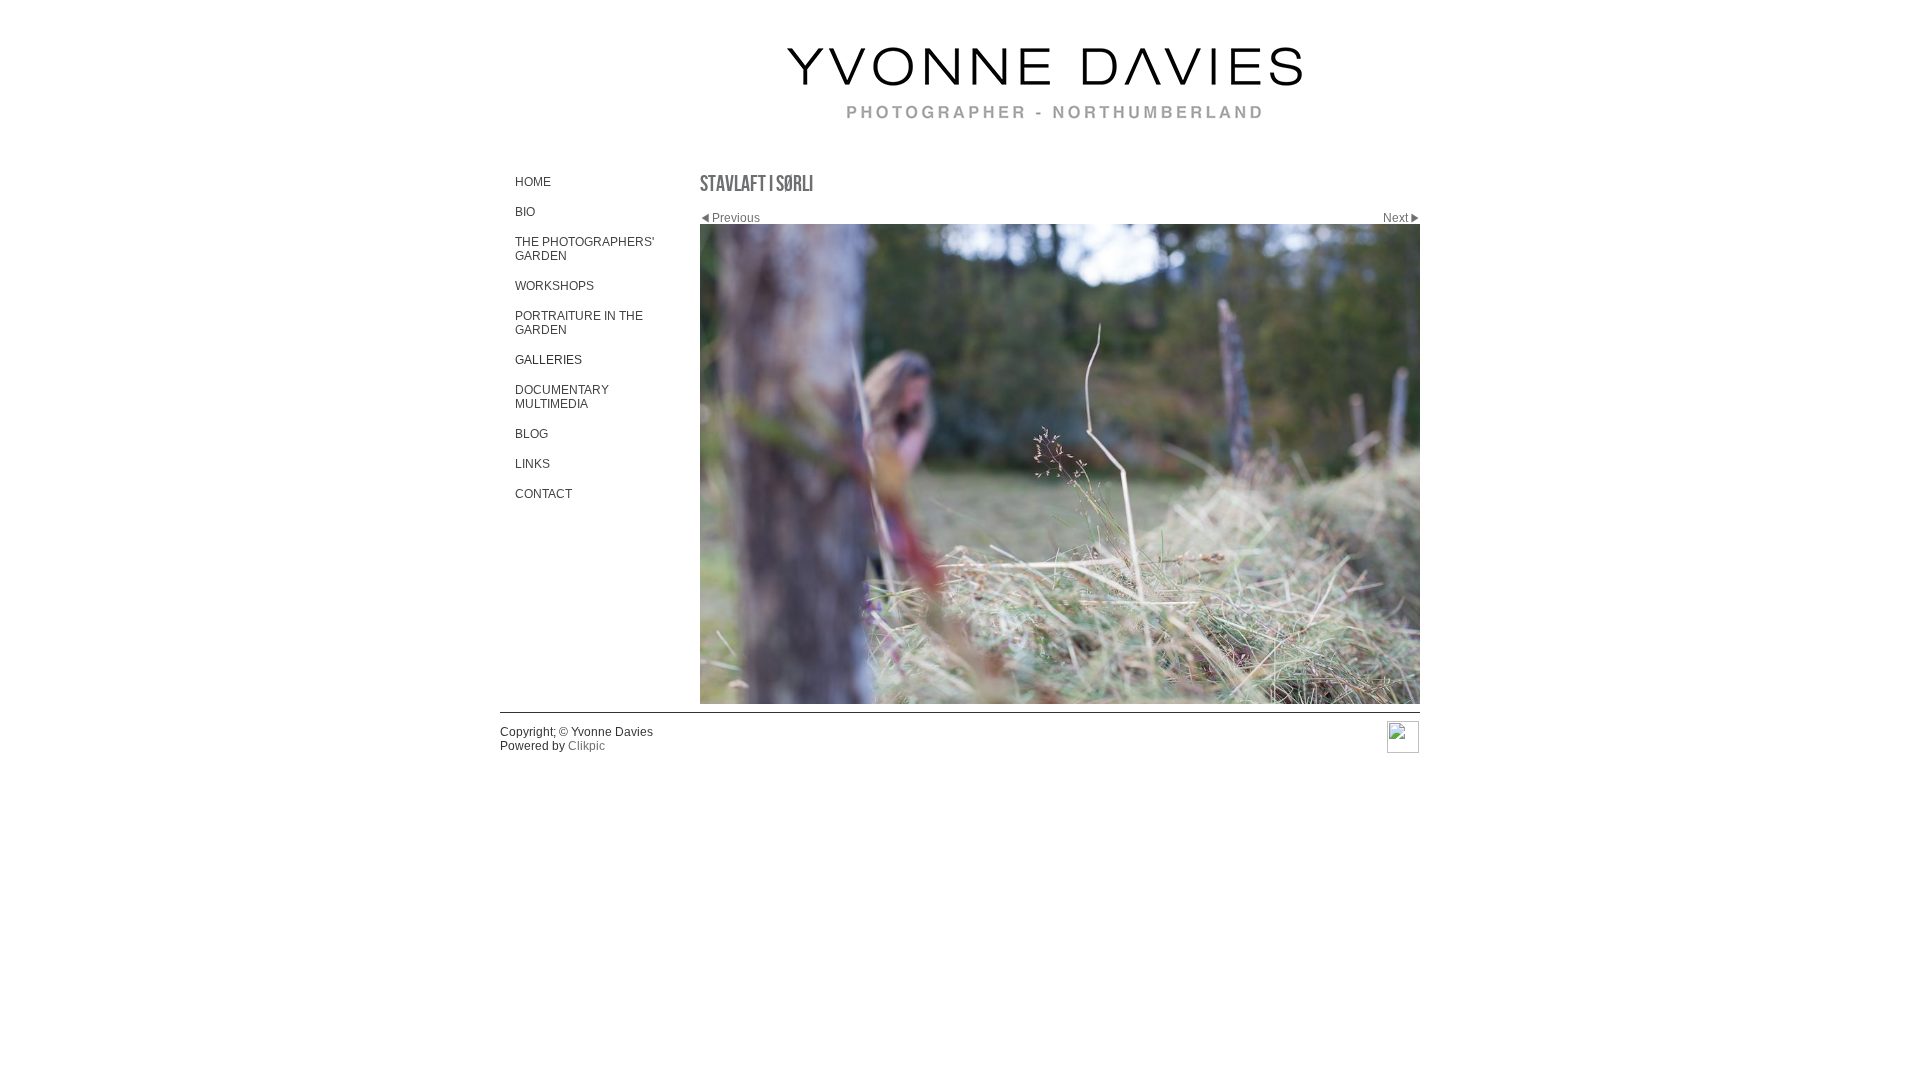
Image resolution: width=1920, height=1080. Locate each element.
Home (533, 182)
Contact (543, 494)
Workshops (554, 286)
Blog (531, 434)
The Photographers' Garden (584, 249)
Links (532, 464)
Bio (525, 212)
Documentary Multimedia (562, 397)
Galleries (548, 360)
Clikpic (586, 746)
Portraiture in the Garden (579, 323)
